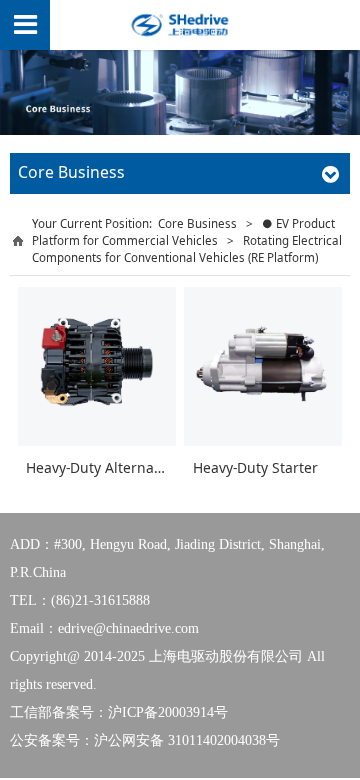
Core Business (197, 223)
